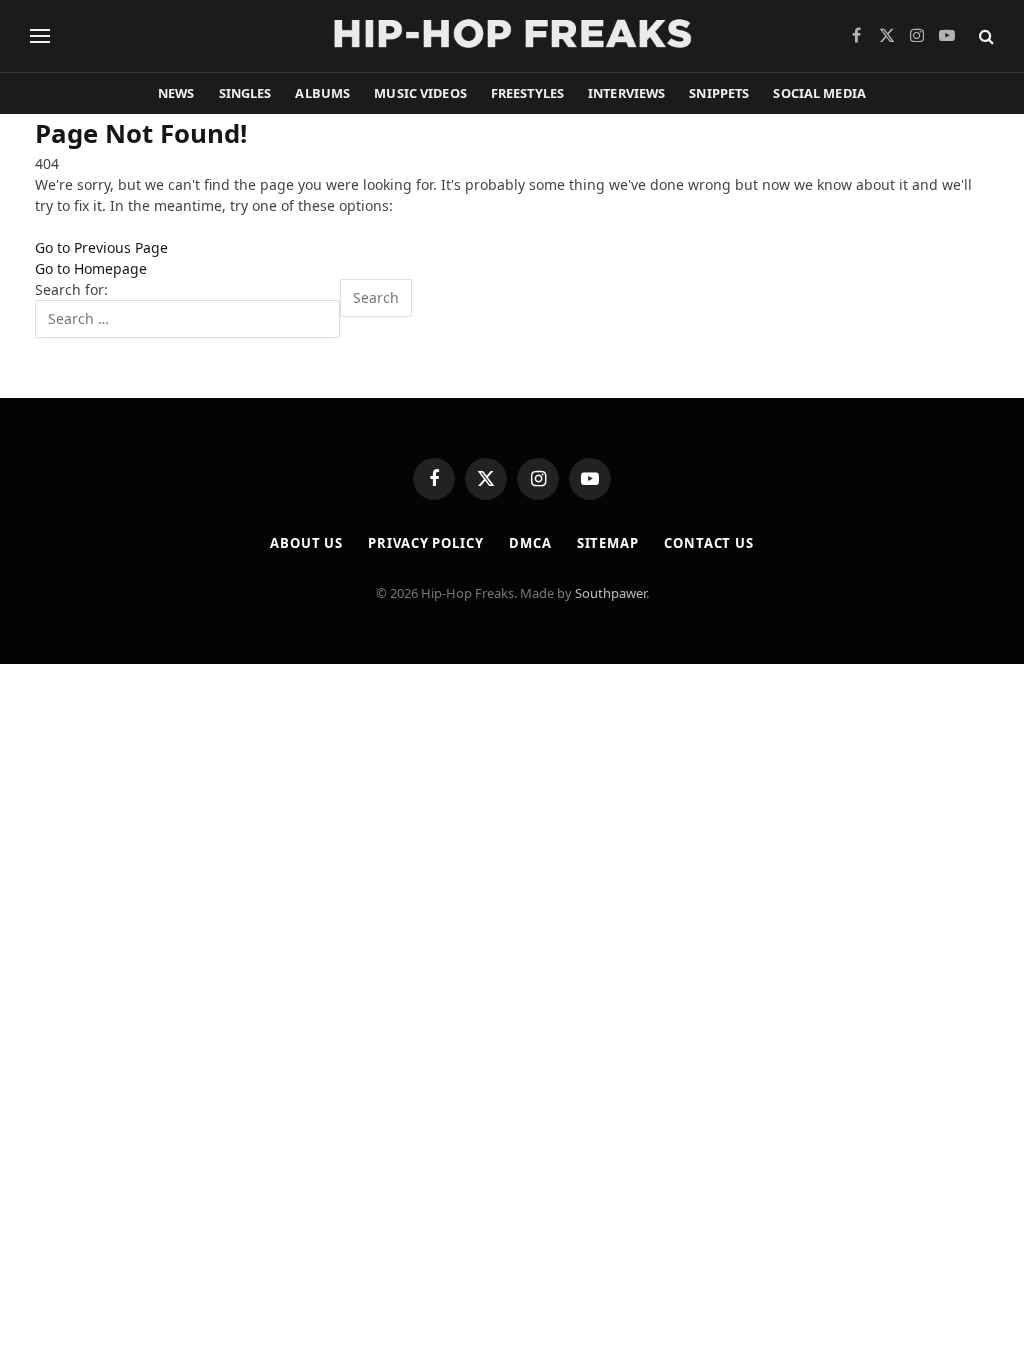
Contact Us (709, 543)
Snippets (719, 93)
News (176, 93)
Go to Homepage (91, 268)
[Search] (984, 36)
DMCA (530, 543)
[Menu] (40, 36)
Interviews (626, 93)
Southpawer (610, 593)
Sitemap (608, 543)
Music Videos (420, 93)
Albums (322, 93)
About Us (306, 543)
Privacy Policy (426, 543)
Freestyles (527, 93)
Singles (245, 93)
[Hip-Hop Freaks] (512, 36)
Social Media (819, 93)
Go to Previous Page (101, 247)
